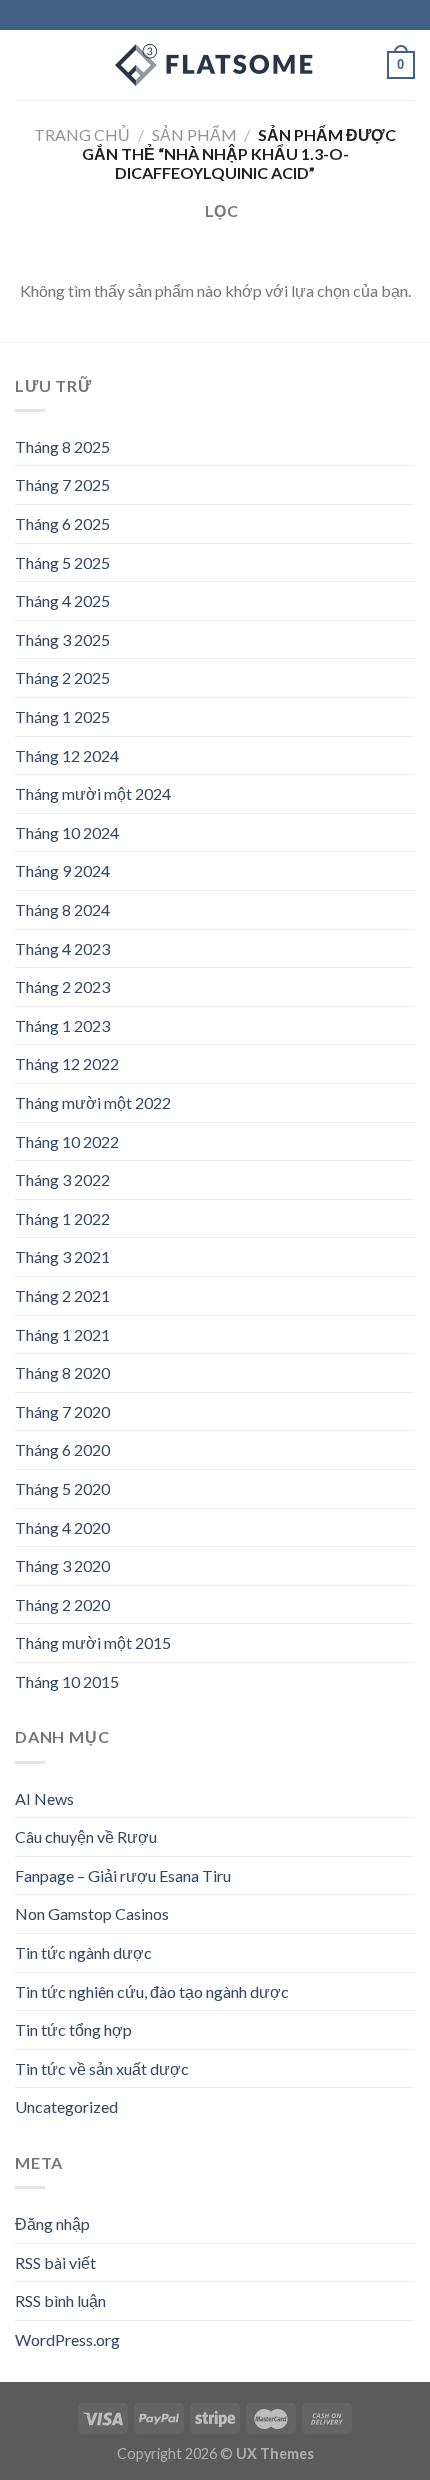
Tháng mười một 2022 (93, 1102)
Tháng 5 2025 (62, 562)
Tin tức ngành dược (83, 1952)
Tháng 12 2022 (67, 1063)
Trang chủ (82, 134)
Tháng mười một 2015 (93, 1642)
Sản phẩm (194, 134)
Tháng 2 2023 (62, 986)
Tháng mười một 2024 (93, 793)
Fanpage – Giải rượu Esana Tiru (123, 1875)
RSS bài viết (55, 2262)
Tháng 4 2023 (62, 948)
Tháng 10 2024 (67, 832)
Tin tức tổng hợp (73, 2029)
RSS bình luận (60, 2300)
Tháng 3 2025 (62, 639)
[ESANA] (215, 65)
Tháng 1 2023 (62, 1025)
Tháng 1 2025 (62, 716)
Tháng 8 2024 (62, 909)
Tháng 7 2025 (62, 484)
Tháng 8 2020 (62, 1372)
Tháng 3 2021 (62, 1256)
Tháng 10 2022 (67, 1141)
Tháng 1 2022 (62, 1218)
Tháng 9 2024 (62, 870)
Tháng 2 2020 (62, 1604)
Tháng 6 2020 (62, 1449)
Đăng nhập (52, 2223)
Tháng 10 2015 (67, 1681)
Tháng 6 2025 (62, 523)
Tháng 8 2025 (62, 446)
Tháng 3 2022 (62, 1179)
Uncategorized (66, 2106)
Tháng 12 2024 (67, 755)
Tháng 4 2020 (62, 1527)
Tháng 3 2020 (62, 1565)
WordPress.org (67, 2339)
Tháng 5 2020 (62, 1488)
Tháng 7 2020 (62, 1411)
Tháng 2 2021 (62, 1295)
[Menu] (27, 64)
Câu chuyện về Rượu (86, 1836)
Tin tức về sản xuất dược (102, 2068)
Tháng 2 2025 (62, 677)
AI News (44, 1798)
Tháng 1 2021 (62, 1334)
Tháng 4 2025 (62, 600)
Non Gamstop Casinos (92, 1913)
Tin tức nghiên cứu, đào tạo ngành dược (152, 1991)
